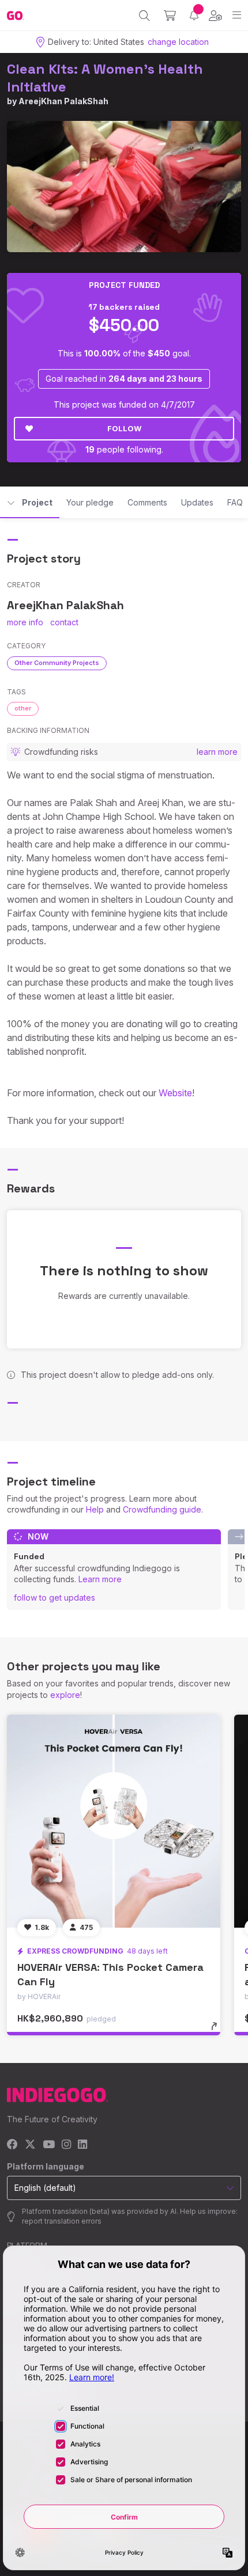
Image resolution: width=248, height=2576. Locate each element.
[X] (30, 2145)
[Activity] (194, 15)
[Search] (144, 16)
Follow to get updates (55, 1597)
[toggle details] (218, 2030)
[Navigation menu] (237, 15)
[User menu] (215, 16)
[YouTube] (49, 2145)
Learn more (100, 1579)
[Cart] (170, 16)
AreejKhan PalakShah (63, 101)
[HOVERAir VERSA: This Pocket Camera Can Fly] (114, 1821)
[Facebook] (12, 2145)
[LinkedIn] (82, 2145)
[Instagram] (66, 2145)
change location (178, 42)
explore (65, 1695)
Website (175, 1093)
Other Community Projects (57, 663)
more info (25, 622)
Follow (124, 428)
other (23, 708)
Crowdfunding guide (162, 1509)
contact (64, 622)
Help (95, 1509)
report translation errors (62, 2221)
